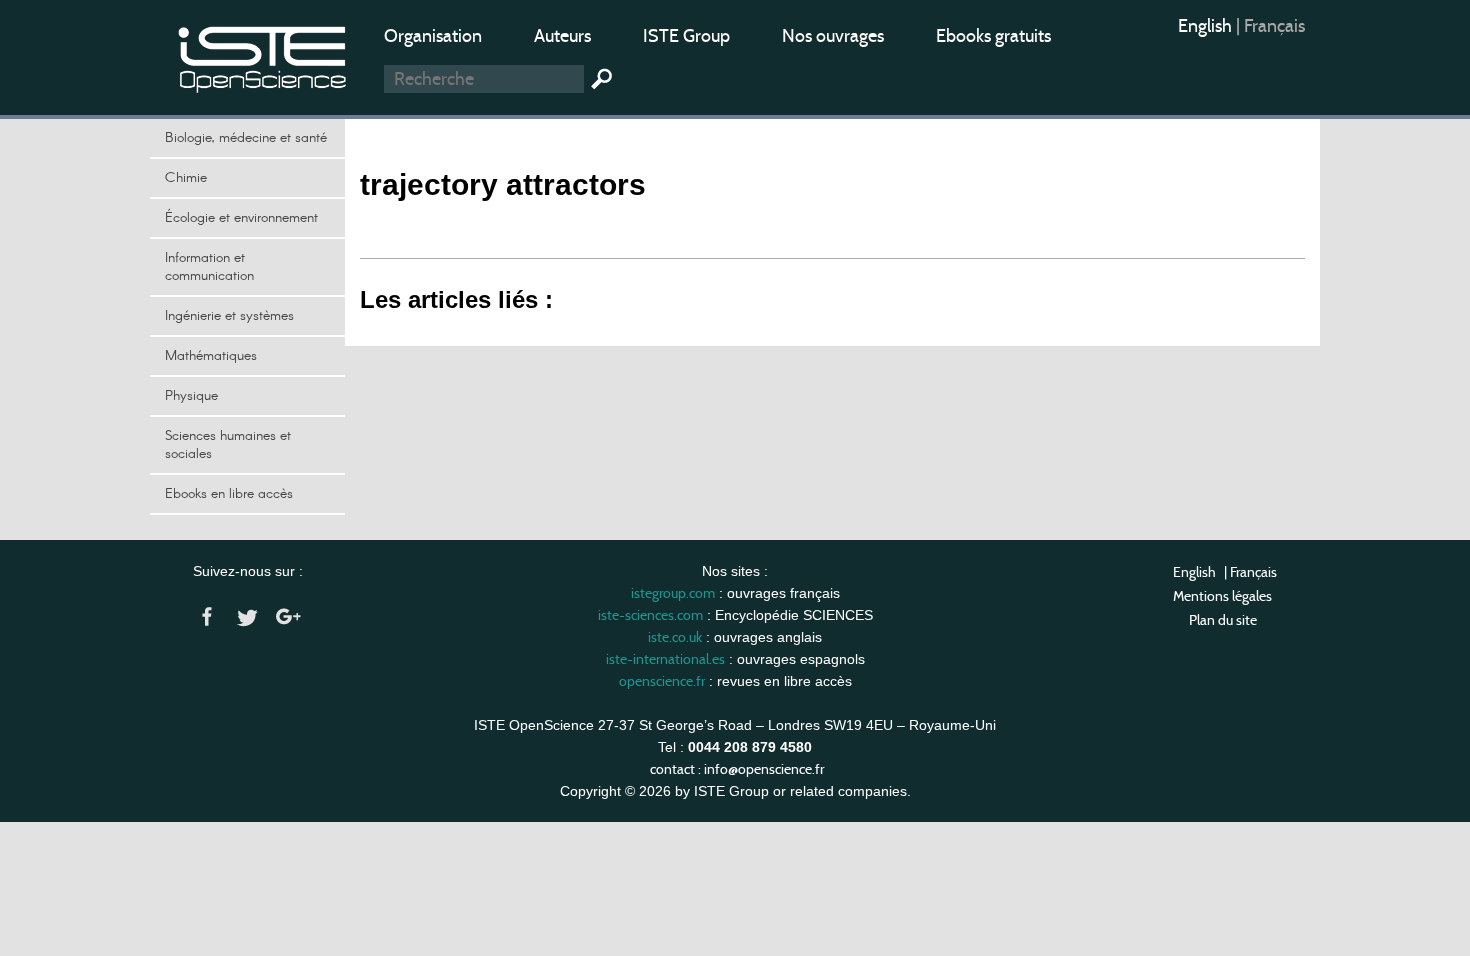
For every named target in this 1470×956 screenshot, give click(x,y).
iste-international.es (665, 659)
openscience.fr (662, 681)
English (1207, 26)
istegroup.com (673, 593)
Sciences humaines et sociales (228, 445)
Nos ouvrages (833, 36)
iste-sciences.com (650, 615)
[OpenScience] (263, 55)
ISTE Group (686, 36)
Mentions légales (1222, 596)
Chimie (186, 178)
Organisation (433, 36)
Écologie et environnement (241, 218)
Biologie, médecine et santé (246, 138)
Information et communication (209, 267)
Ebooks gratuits (993, 36)
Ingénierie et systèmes (229, 316)
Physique (191, 396)
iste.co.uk (675, 637)
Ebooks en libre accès (229, 494)
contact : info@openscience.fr (737, 769)
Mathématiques (211, 356)
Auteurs (562, 36)
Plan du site (1223, 620)
